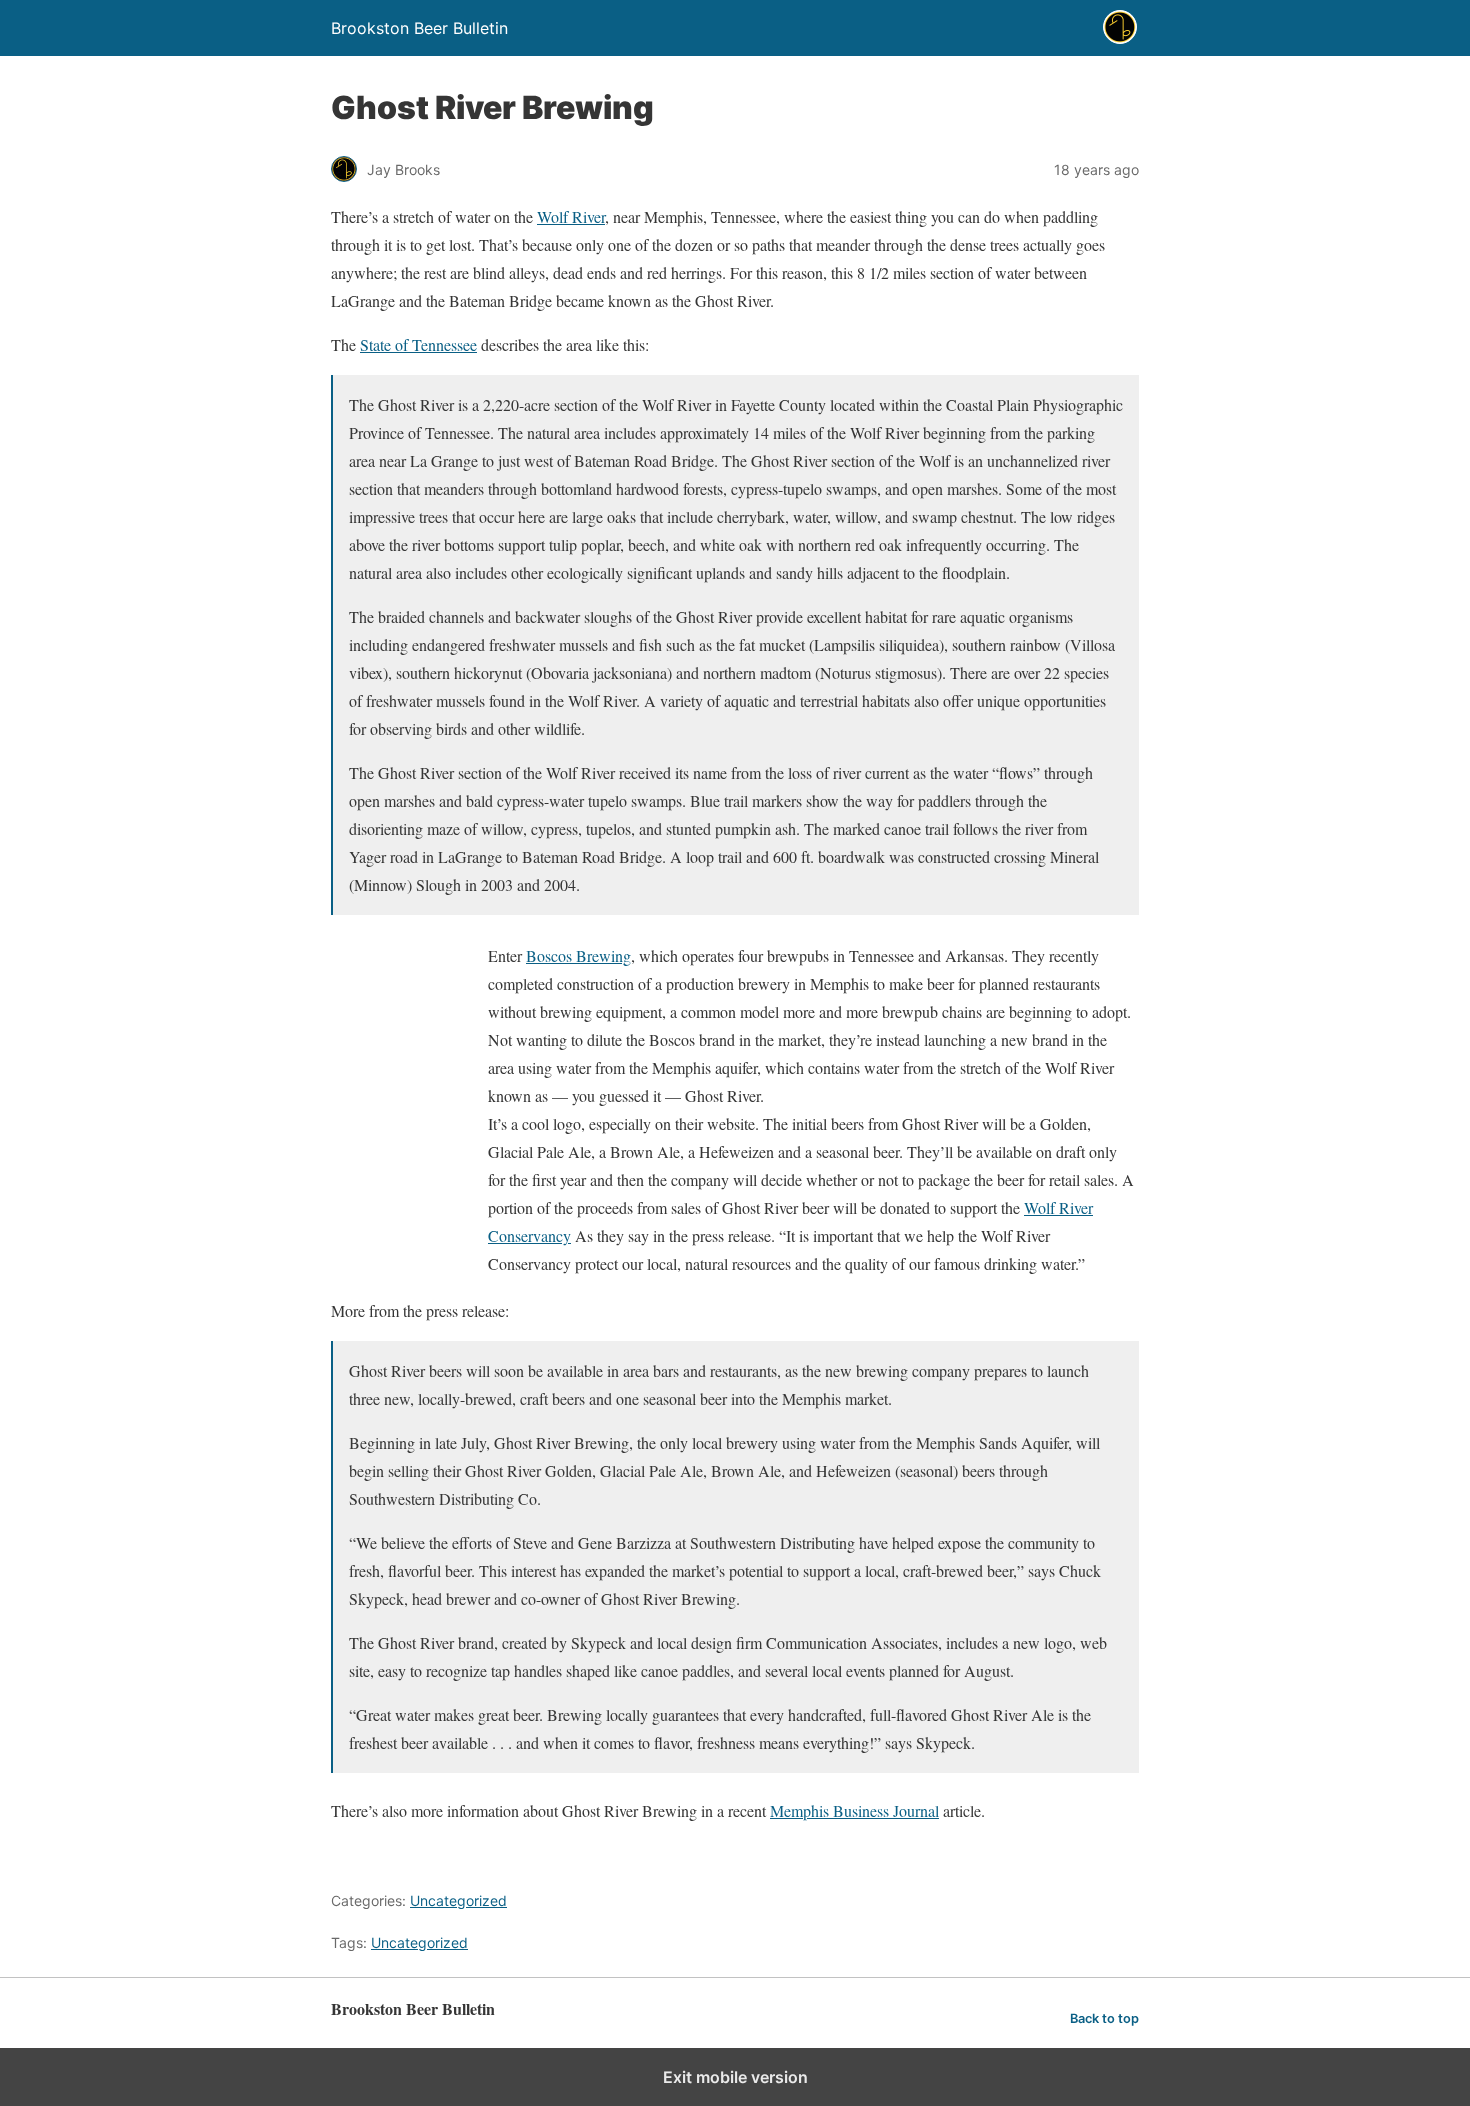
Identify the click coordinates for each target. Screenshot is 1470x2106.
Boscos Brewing (578, 955)
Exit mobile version (735, 2077)
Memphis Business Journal (854, 1810)
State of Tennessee (418, 344)
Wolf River (571, 216)
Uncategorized (458, 1900)
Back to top (1104, 2018)
